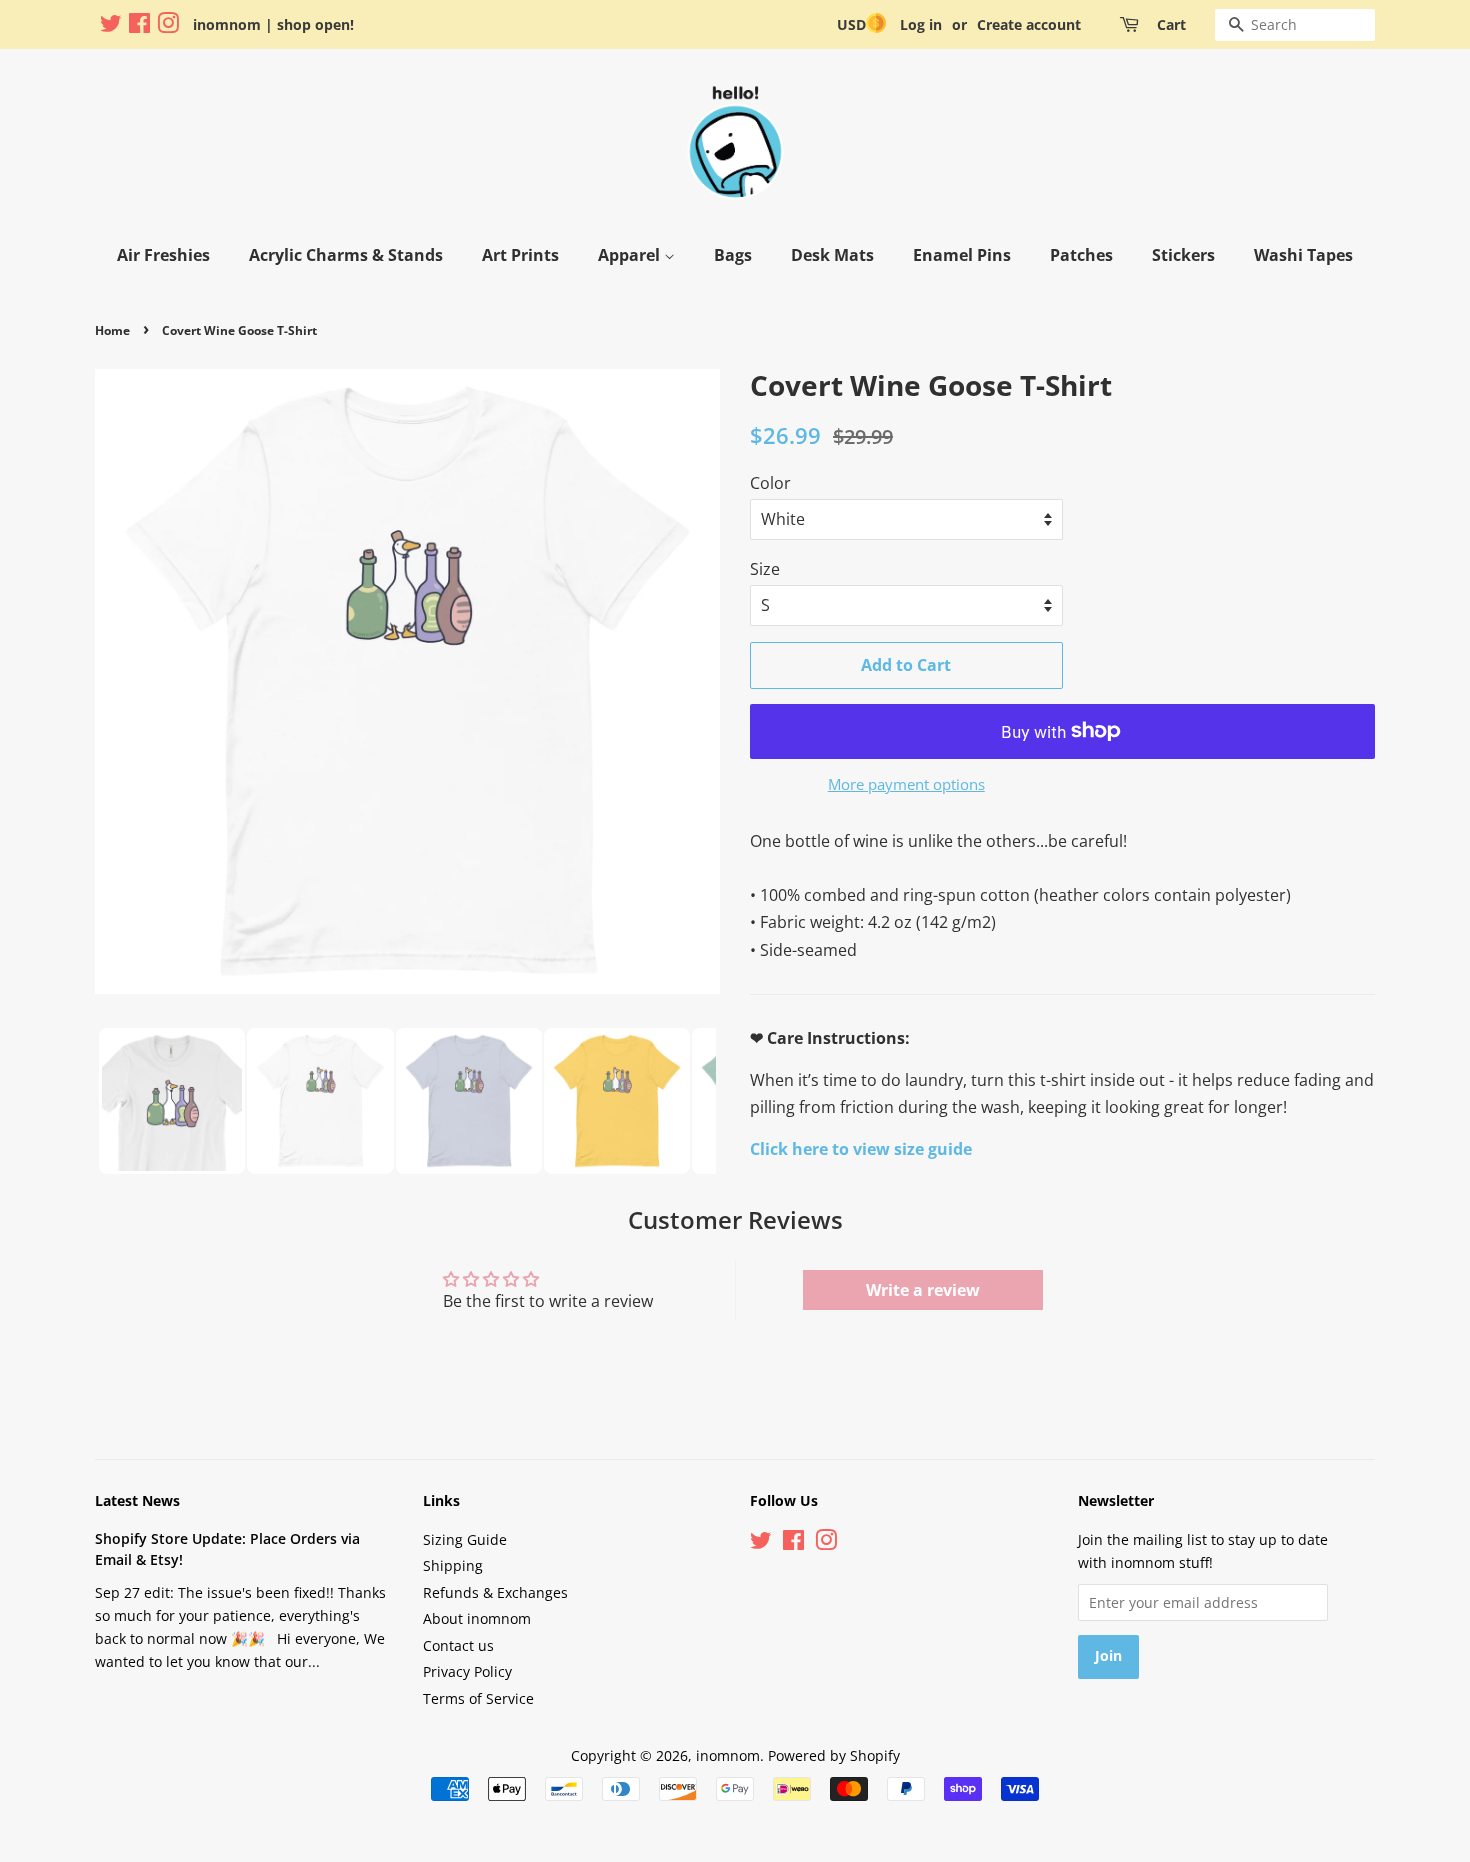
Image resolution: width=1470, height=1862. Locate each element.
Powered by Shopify (834, 1755)
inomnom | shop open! (273, 24)
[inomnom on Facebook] (139, 26)
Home (112, 330)
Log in (921, 24)
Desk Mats (832, 255)
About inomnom (477, 1618)
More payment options (906, 784)
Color (770, 483)
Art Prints (520, 255)
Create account (1029, 24)
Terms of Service (478, 1698)
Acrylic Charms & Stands (346, 255)
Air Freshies (163, 255)
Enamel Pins (962, 255)
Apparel (631, 255)
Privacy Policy (467, 1671)
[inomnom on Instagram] (168, 26)
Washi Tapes (1303, 255)
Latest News (137, 1500)
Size (765, 569)
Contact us (458, 1645)
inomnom (728, 1755)
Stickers (1183, 255)
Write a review (923, 1290)
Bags (733, 255)
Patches (1081, 255)
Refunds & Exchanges (495, 1592)
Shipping (453, 1565)
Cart (1171, 24)
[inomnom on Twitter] (111, 26)
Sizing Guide (465, 1539)
